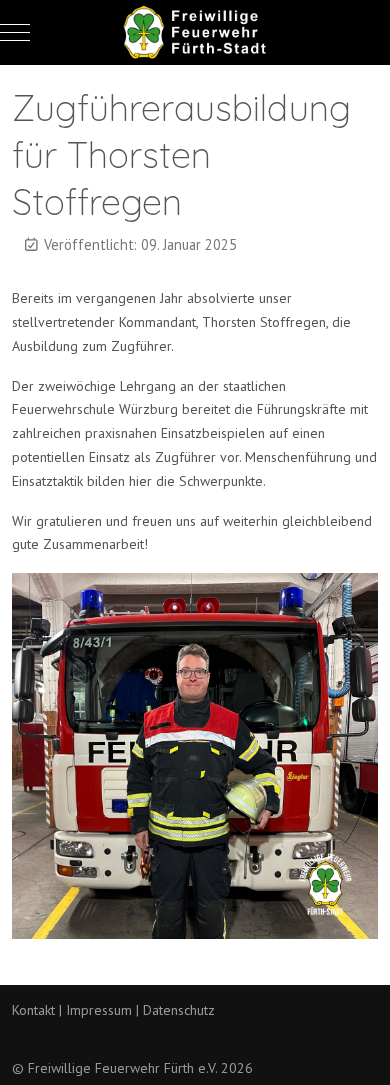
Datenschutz (179, 1010)
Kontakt (33, 1010)
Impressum (99, 1010)
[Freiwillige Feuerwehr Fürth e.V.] (194, 32)
